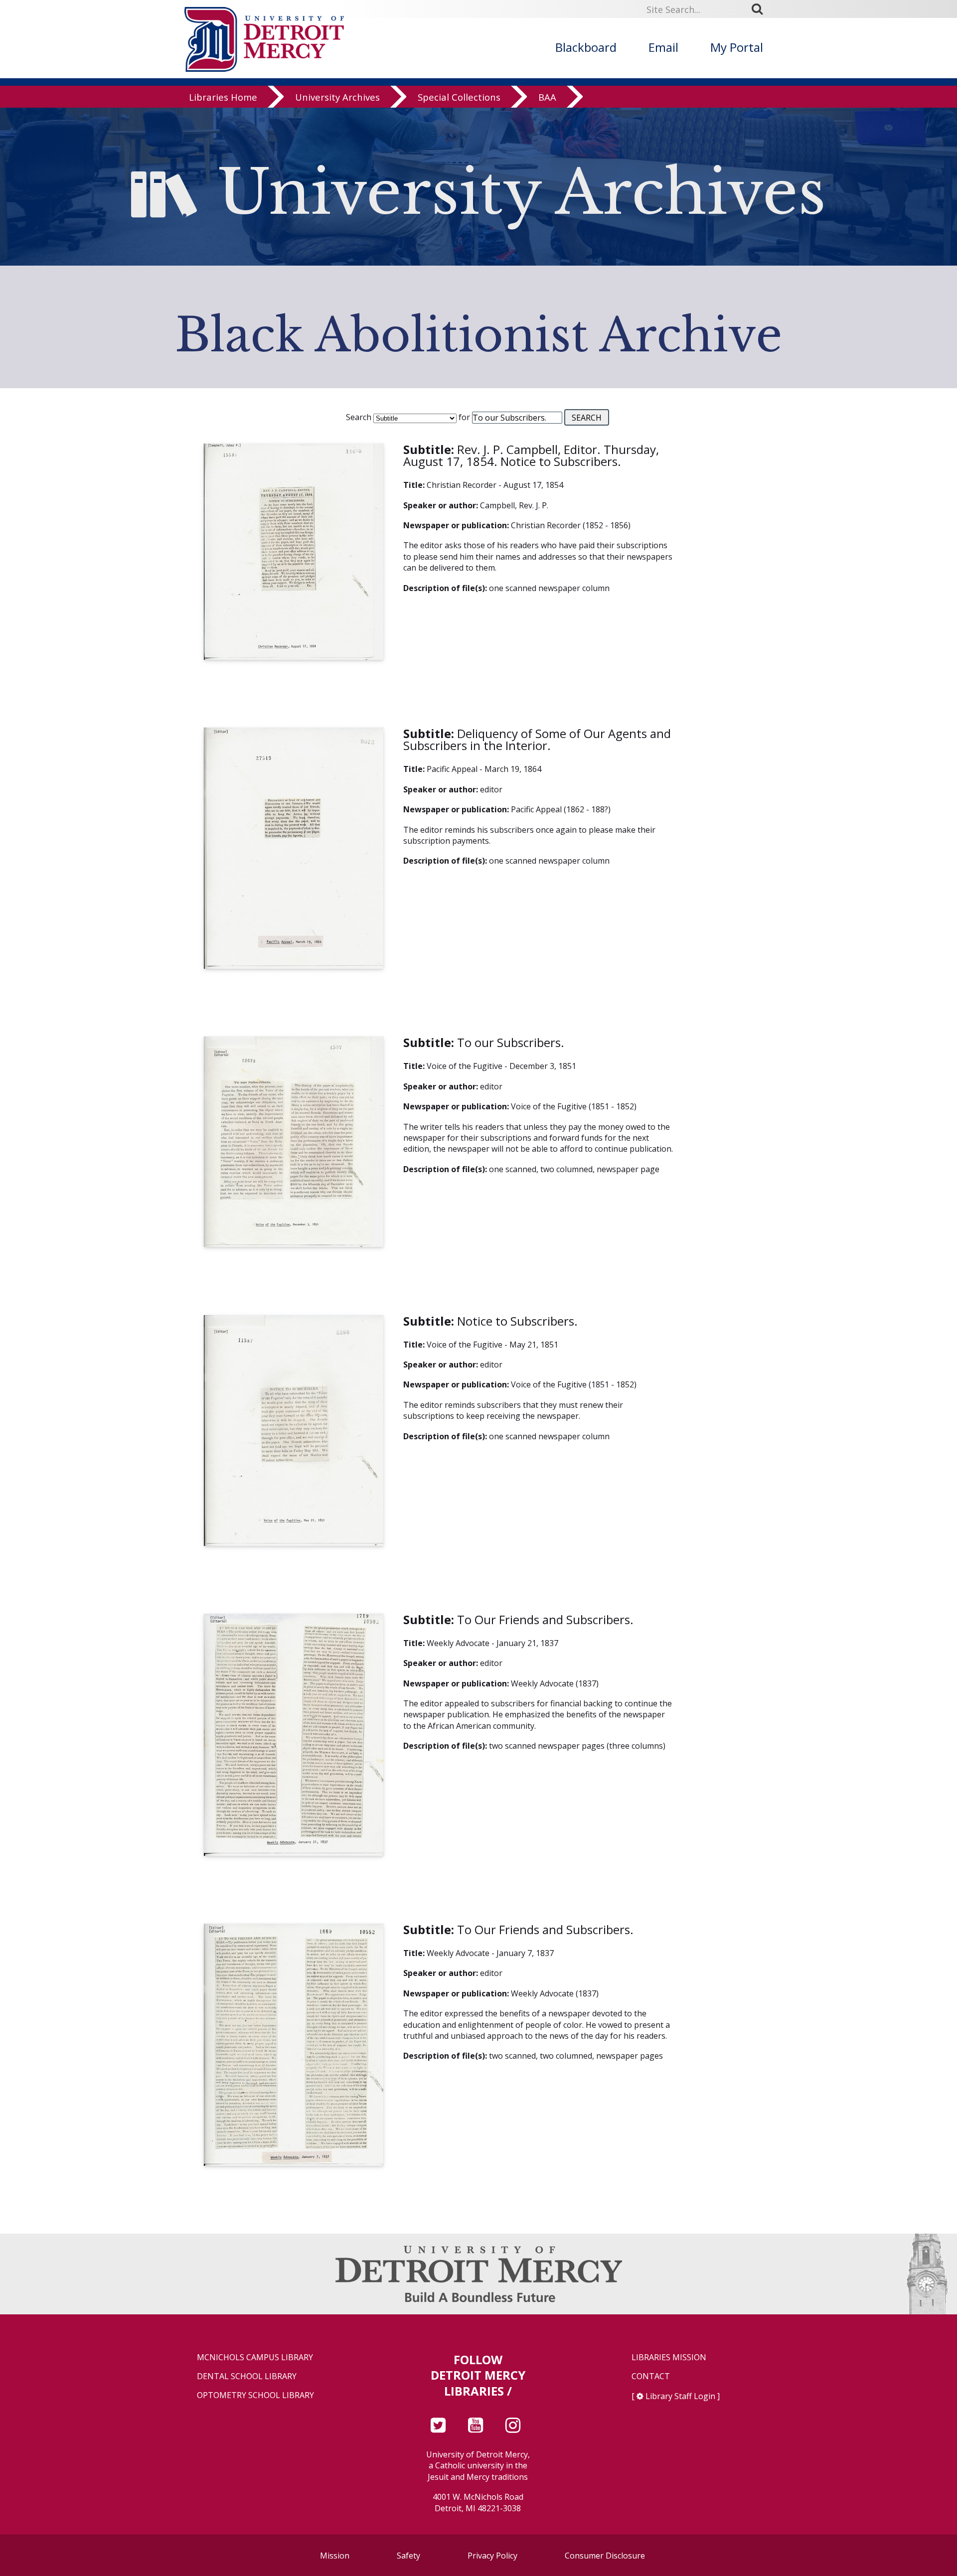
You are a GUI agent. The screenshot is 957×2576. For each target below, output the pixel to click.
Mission (335, 2556)
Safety (408, 2556)
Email (663, 47)
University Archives (337, 97)
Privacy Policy (492, 2556)
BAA (547, 97)
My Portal (737, 47)
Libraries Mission (669, 2357)
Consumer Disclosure (605, 2556)
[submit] (761, 9)
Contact (651, 2376)
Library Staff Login (680, 2396)
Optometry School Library (255, 2395)
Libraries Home (223, 97)
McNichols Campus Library (255, 2357)
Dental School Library (247, 2376)
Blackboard (586, 47)
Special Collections (459, 97)
